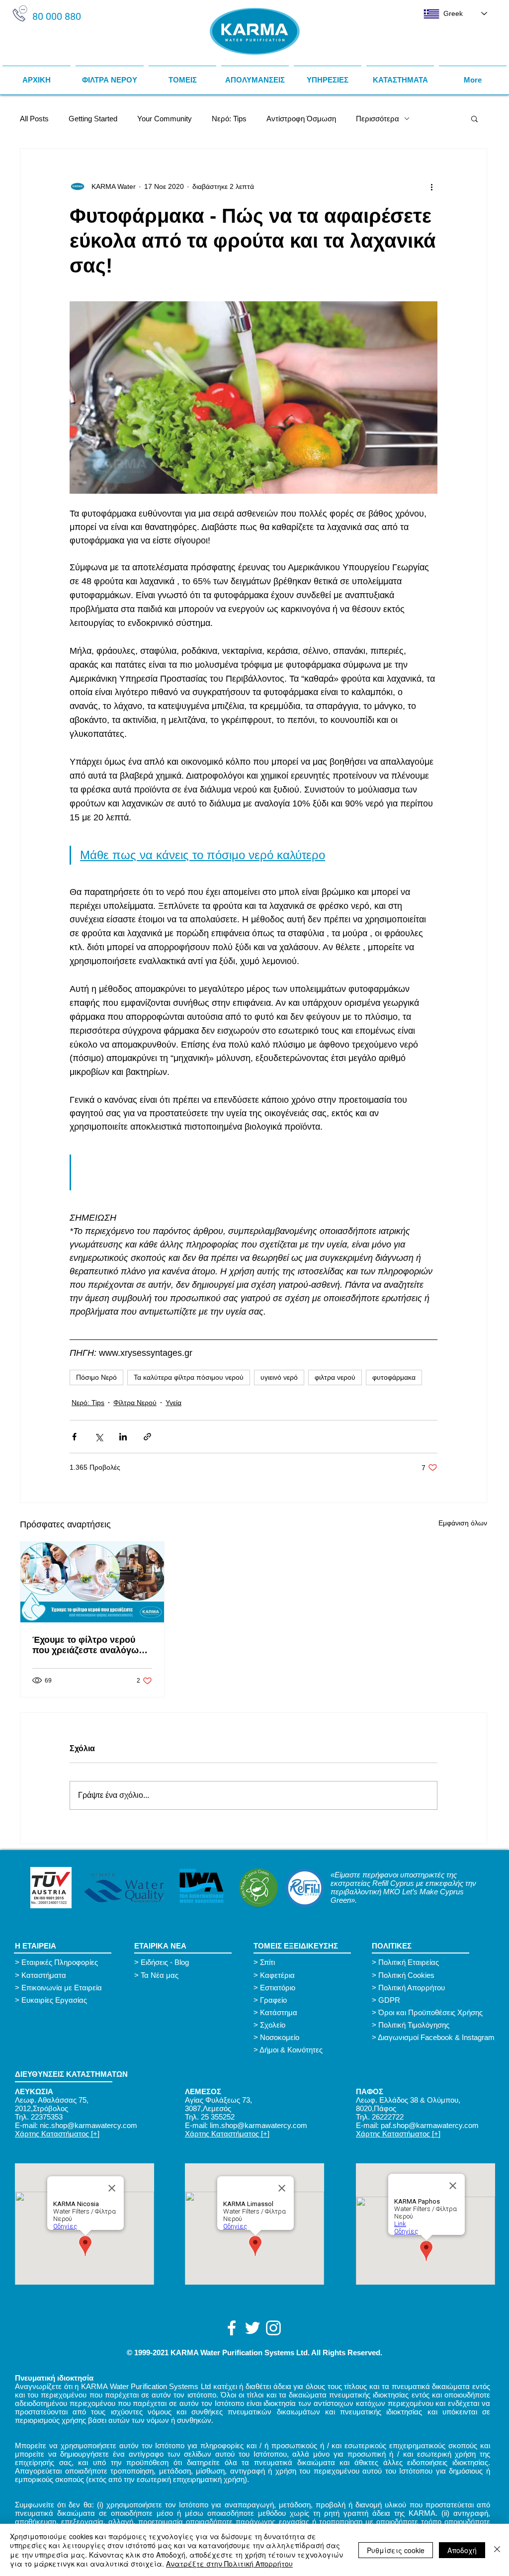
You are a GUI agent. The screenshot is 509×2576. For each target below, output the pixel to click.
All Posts (34, 119)
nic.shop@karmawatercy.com (88, 2125)
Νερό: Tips (229, 119)
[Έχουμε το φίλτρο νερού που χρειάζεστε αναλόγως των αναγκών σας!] (92, 1582)
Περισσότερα (378, 119)
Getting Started (93, 119)
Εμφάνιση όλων (463, 1523)
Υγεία (173, 1403)
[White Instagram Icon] (273, 2328)
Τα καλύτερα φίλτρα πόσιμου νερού (189, 1377)
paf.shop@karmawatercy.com (430, 2125)
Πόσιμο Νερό (96, 1377)
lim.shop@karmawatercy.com (258, 2125)
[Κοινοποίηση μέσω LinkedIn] (123, 1437)
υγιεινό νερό (279, 1377)
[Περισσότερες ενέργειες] (431, 186)
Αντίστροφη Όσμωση (301, 119)
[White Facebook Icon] (232, 2328)
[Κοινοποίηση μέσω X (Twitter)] (99, 1437)
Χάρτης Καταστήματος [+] (57, 2134)
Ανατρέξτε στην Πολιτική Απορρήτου (229, 2564)
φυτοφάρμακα (394, 1377)
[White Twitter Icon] (253, 2328)
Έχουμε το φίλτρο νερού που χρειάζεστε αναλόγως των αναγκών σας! (88, 1645)
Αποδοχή (462, 2550)
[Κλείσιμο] (497, 2550)
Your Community (165, 119)
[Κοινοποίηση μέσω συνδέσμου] (147, 1437)
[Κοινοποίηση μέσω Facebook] (74, 1437)
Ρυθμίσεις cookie (396, 2550)
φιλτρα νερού (335, 1377)
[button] (182, 76)
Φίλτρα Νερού (135, 1403)
